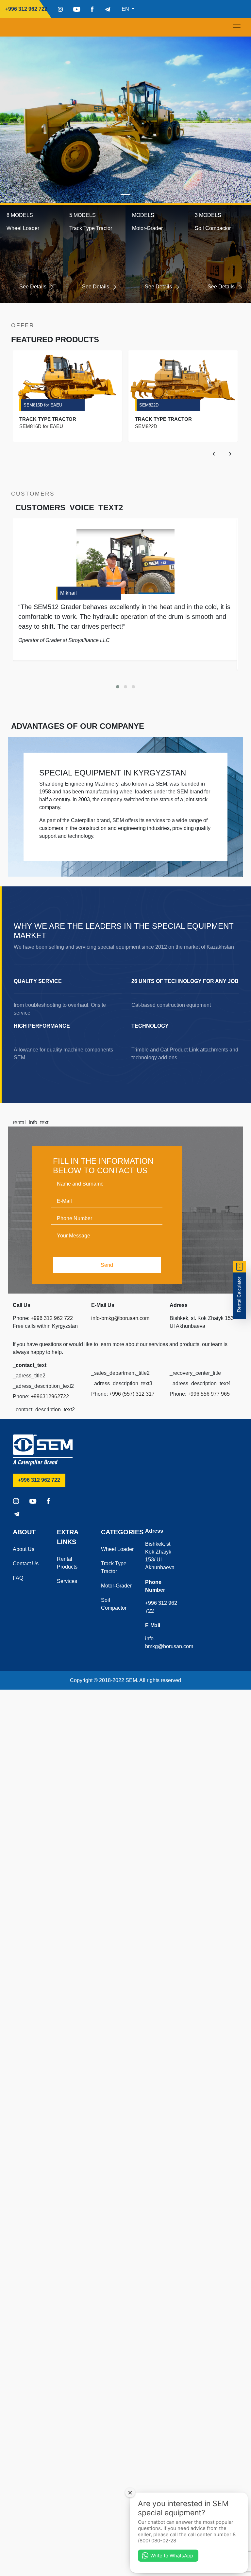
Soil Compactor (114, 1604)
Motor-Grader (116, 1586)
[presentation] (214, 453)
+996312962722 (50, 1396)
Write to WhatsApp (172, 2556)
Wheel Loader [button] (23, 228)
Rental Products (67, 1563)
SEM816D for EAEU (43, 405)
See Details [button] (33, 287)
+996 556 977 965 (209, 1394)
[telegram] (108, 9)
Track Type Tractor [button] (91, 228)
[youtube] (77, 9)
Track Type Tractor (114, 1567)
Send (107, 1265)
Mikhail (68, 593)
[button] (19, 120)
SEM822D (149, 405)
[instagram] (60, 9)
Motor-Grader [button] (147, 228)
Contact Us (26, 1564)
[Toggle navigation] (237, 27)
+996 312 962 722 (29, 9)
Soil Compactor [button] (213, 228)
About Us (24, 1549)
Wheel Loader (117, 1549)
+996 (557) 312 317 (132, 1394)
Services (67, 1581)
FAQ (18, 1578)
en (126, 9)
